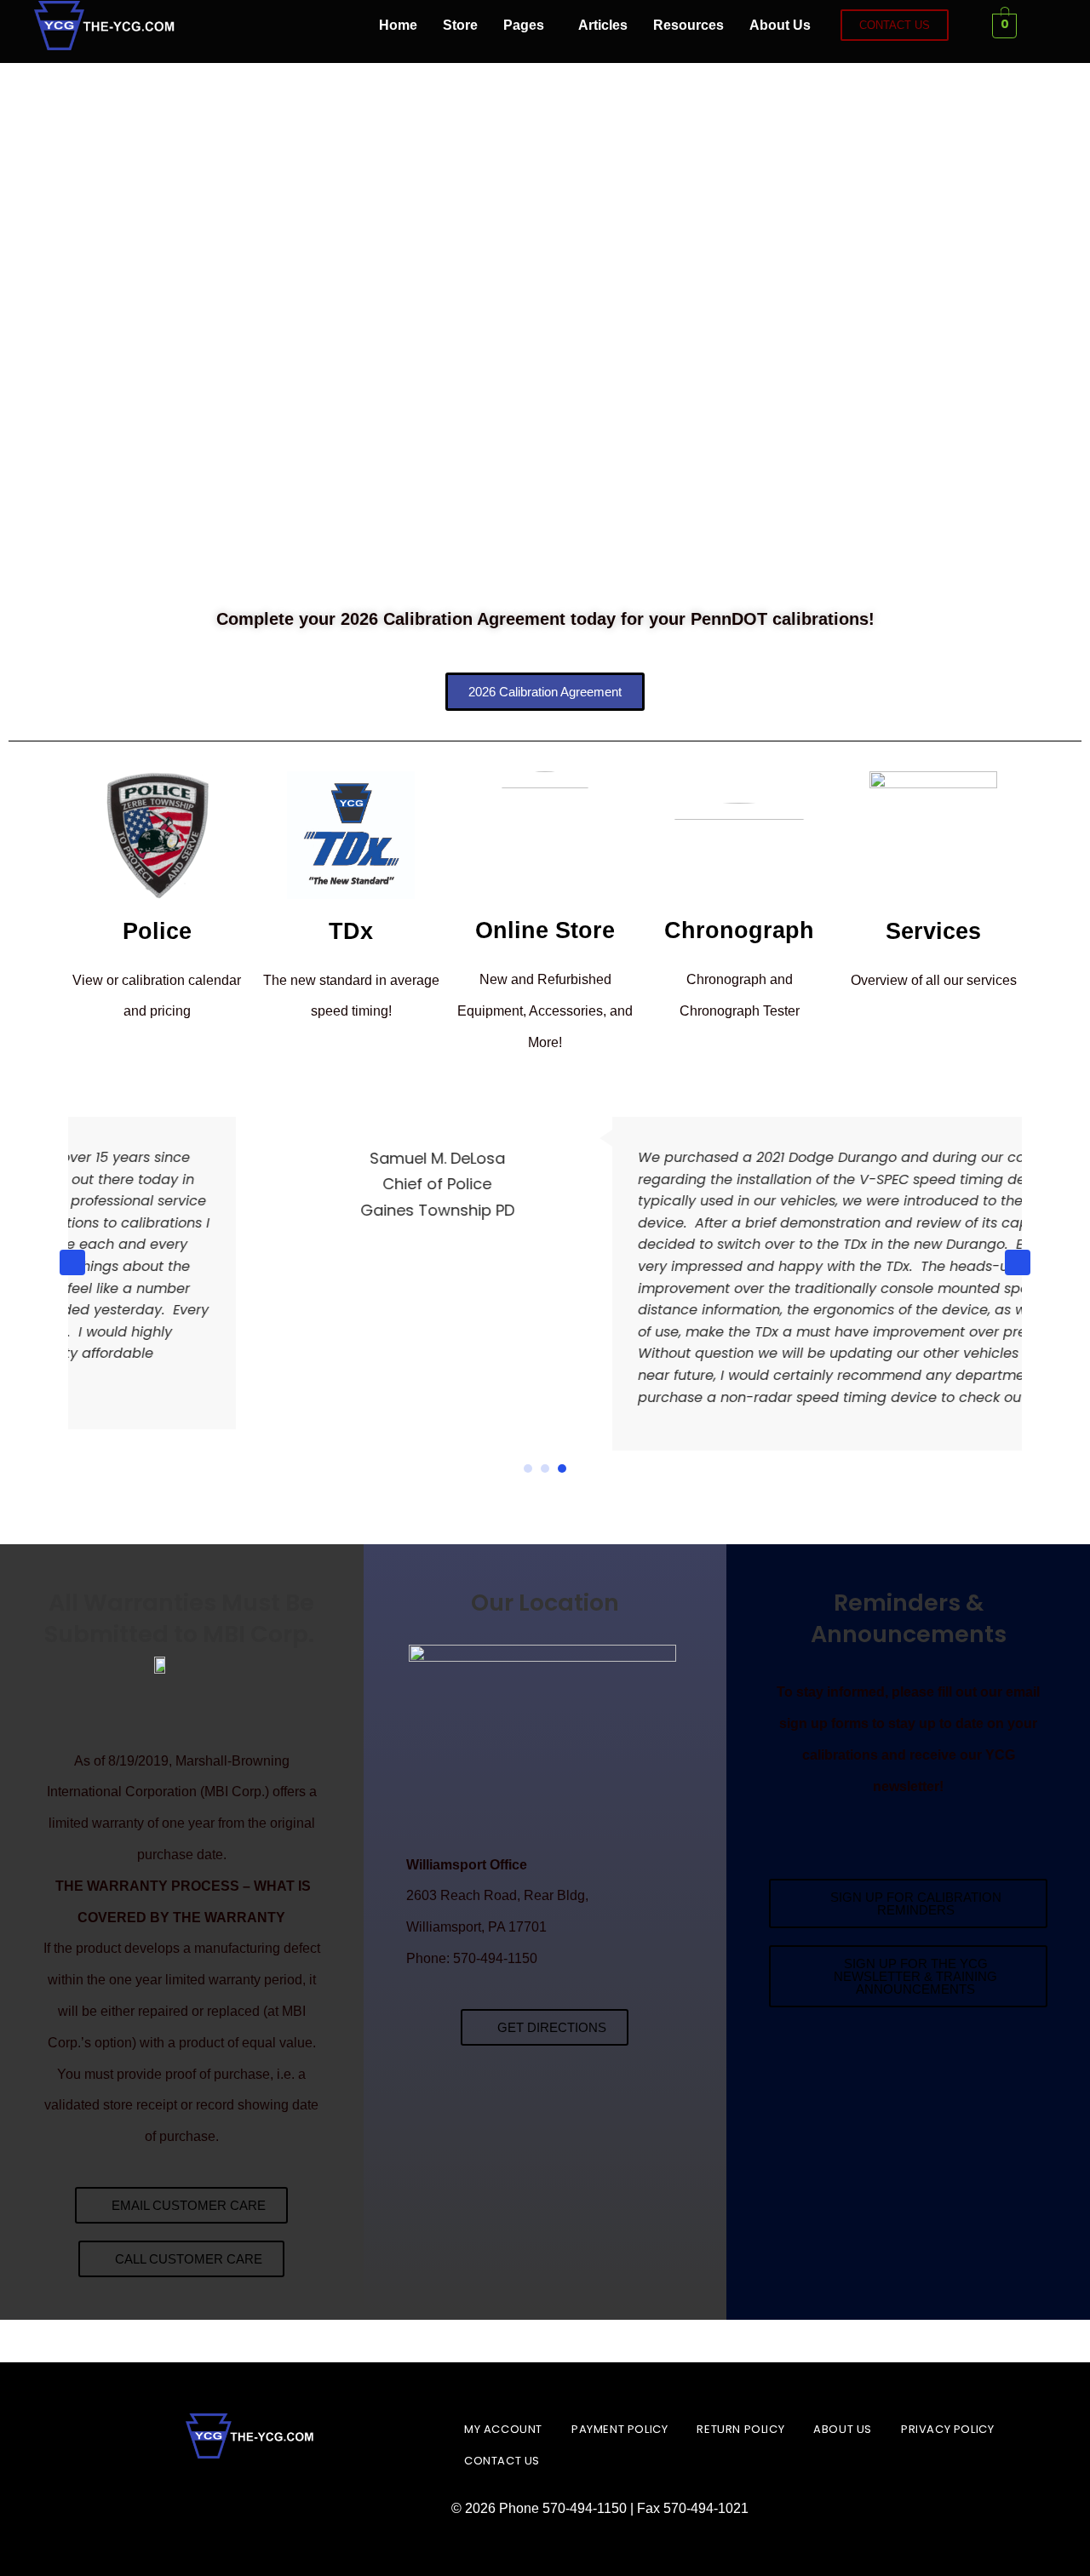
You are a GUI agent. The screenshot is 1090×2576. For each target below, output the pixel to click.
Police (157, 931)
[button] (528, 26)
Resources (688, 25)
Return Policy (740, 2429)
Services (933, 931)
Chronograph (739, 930)
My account (503, 2429)
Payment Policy (620, 2429)
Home (398, 25)
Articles (603, 25)
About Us (780, 25)
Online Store (545, 930)
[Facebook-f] (202, 26)
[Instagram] (249, 26)
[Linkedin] (295, 26)
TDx (351, 931)
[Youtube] (342, 26)
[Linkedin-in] (251, 2497)
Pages (524, 25)
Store (460, 25)
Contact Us (502, 2461)
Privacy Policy (947, 2429)
